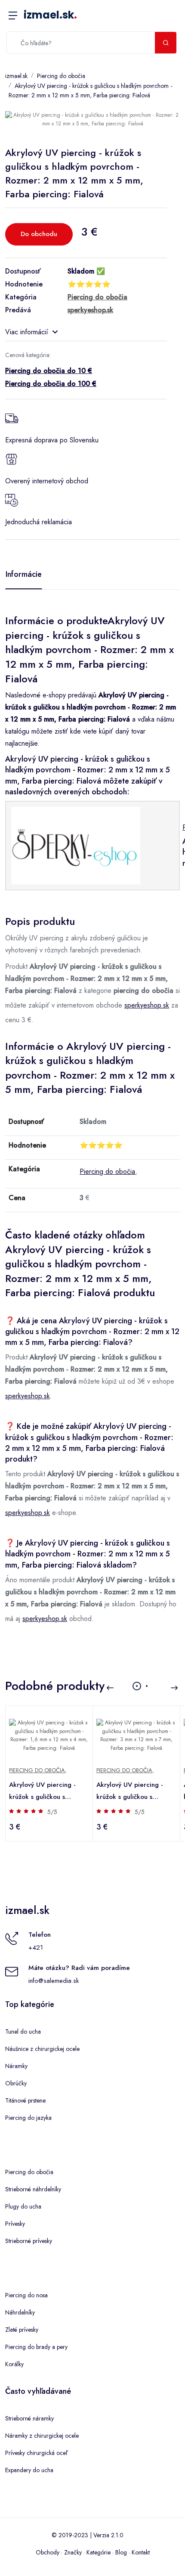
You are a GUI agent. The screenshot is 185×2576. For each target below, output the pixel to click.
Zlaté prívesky (22, 2330)
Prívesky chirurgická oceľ (36, 2453)
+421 (36, 1948)
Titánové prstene (25, 2100)
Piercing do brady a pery (36, 2347)
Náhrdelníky (20, 2312)
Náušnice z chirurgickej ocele (42, 2049)
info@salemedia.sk (54, 1981)
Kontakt (141, 2552)
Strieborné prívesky (29, 2241)
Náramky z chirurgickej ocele (42, 2436)
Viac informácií (27, 332)
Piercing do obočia (61, 76)
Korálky (14, 2364)
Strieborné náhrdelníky (33, 2189)
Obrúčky (16, 2083)
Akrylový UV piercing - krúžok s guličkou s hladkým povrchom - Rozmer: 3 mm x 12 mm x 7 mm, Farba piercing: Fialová (136, 1791)
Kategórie (99, 2552)
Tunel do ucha (23, 2032)
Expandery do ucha (29, 2470)
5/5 (52, 1812)
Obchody (48, 2552)
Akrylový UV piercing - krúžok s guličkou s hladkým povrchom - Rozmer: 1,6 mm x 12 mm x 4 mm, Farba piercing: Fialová (49, 1791)
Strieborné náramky (29, 2418)
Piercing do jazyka (28, 2118)
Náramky (16, 2066)
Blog (121, 2552)
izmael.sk (50, 15)
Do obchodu (39, 234)
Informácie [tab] (24, 574)
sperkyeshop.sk (147, 1005)
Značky (73, 2552)
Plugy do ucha (23, 2206)
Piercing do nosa (26, 2295)
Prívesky (15, 2224)
